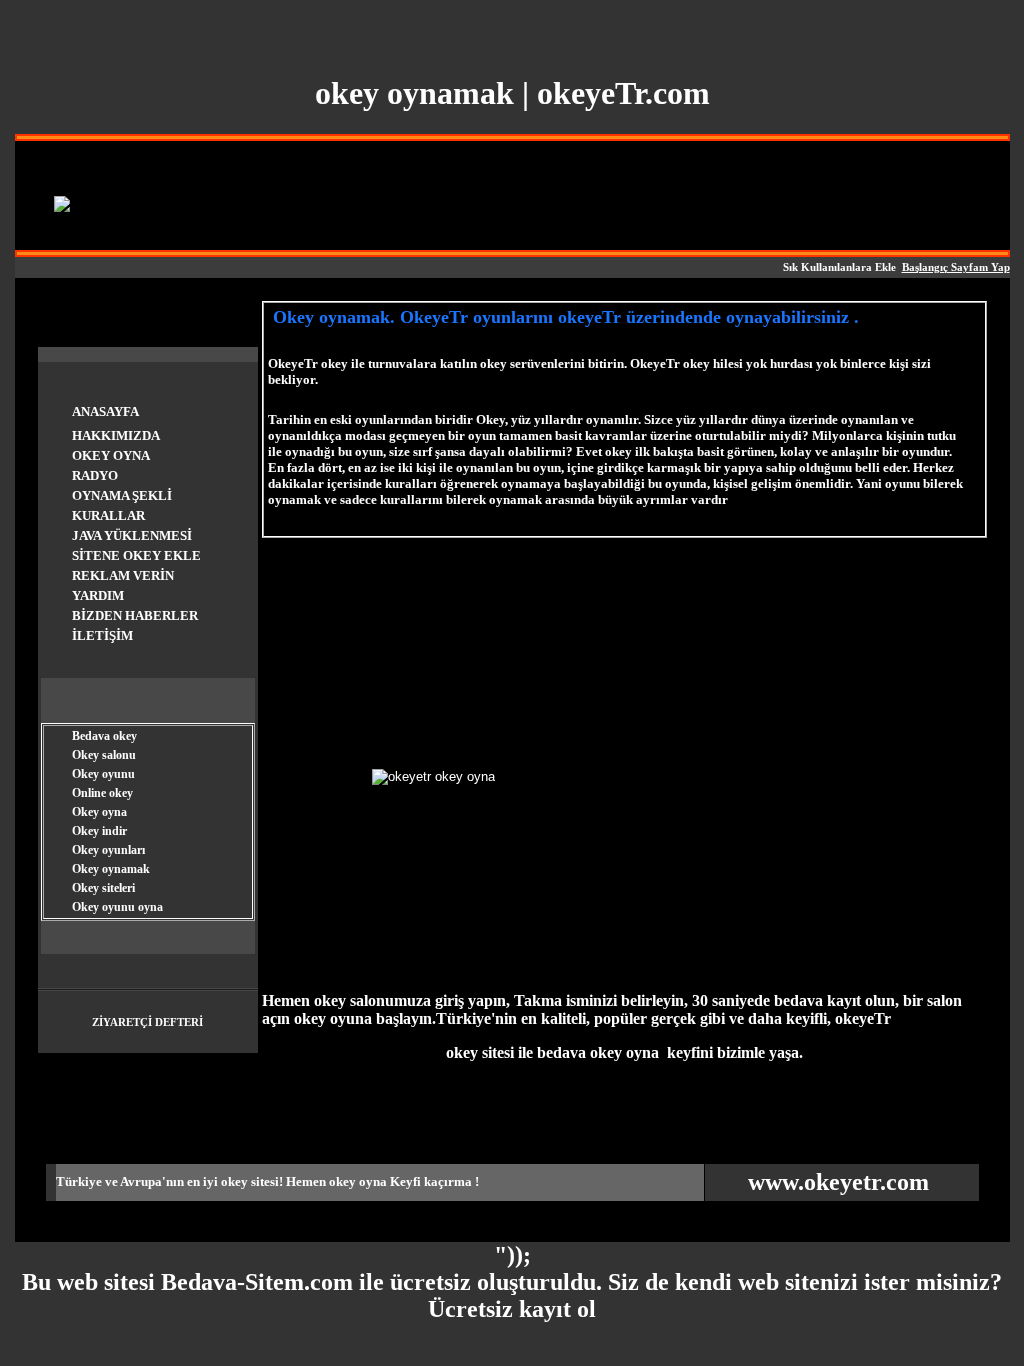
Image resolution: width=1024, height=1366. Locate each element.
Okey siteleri (103, 888)
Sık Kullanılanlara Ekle (839, 267)
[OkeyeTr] (62, 204)
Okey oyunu (103, 774)
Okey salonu (104, 755)
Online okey (102, 793)
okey (234, 1181)
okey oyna (358, 1181)
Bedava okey (104, 736)
